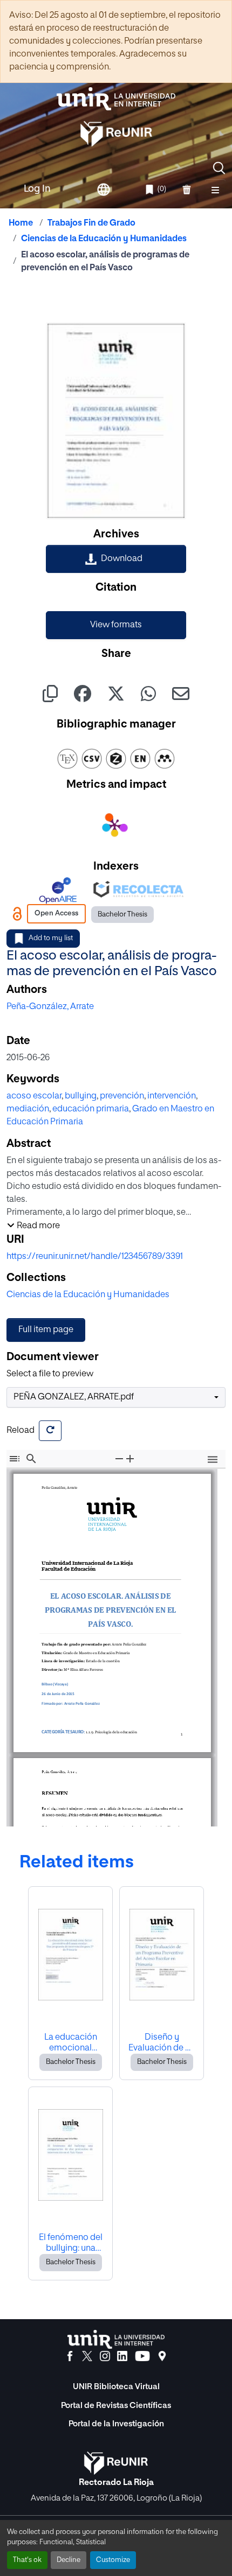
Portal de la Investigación (116, 2424)
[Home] (116, 99)
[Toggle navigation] (215, 190)
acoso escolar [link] (34, 1096)
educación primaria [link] (91, 1109)
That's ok (27, 2560)
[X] (87, 2356)
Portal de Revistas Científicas (116, 2406)
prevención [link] (122, 1096)
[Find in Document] (31, 1458)
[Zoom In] (130, 1458)
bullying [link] (81, 1096)
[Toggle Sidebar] (15, 1458)
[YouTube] (142, 2356)
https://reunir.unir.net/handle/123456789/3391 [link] (95, 1257)
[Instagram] (105, 2356)
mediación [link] (28, 1109)
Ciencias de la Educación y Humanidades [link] (104, 239)
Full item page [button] (46, 1330)
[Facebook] (70, 2356)
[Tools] (213, 1461)
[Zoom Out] (119, 1458)
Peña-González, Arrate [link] (50, 1007)
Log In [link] (37, 189)
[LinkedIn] (122, 2356)
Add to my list (51, 938)
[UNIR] (116, 2339)
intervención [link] (172, 1096)
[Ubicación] (162, 2356)
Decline (69, 2560)
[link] (116, 559)
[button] (219, 168)
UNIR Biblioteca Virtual (116, 2387)
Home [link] (21, 223)
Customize (113, 2560)
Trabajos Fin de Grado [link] (91, 223)
